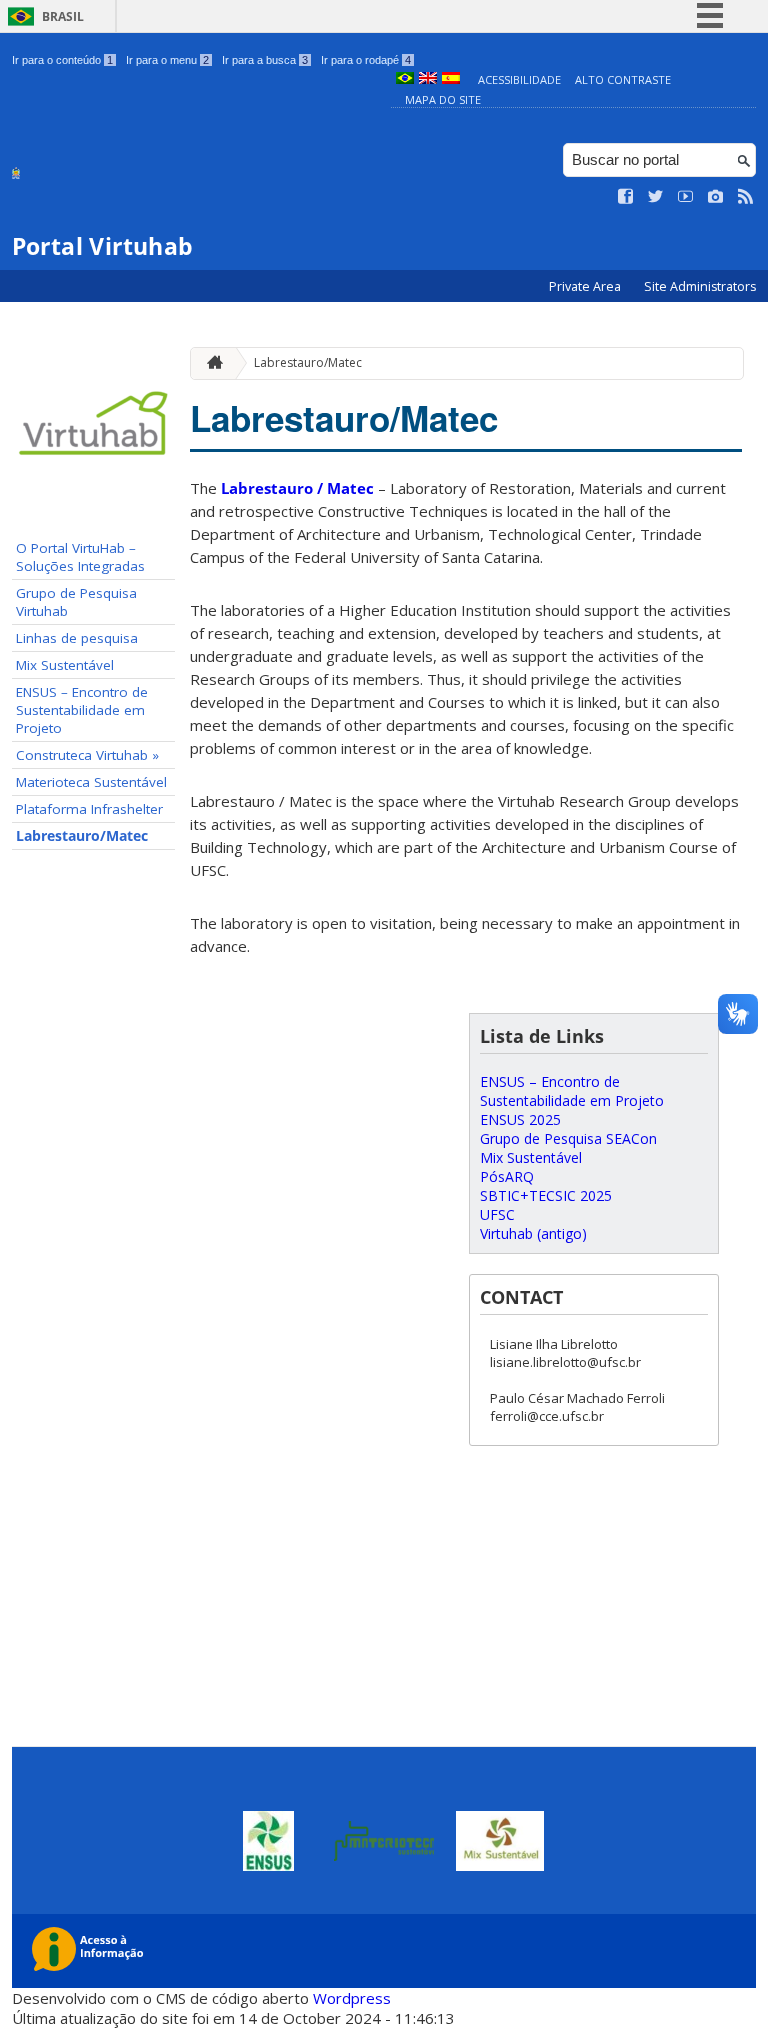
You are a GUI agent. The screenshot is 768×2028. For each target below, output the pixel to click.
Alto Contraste (623, 79)
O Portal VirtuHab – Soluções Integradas (80, 557)
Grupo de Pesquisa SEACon (568, 1138)
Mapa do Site (443, 99)
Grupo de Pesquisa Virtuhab (76, 602)
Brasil (63, 16)
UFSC (497, 1214)
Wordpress (352, 1998)
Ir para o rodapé (366, 60)
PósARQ (507, 1176)
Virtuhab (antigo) (533, 1233)
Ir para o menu (167, 60)
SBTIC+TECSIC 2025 (546, 1195)
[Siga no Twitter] (656, 197)
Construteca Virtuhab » (87, 755)
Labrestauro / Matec (297, 488)
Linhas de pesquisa (77, 638)
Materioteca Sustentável (91, 782)
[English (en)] (428, 79)
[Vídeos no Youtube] (686, 197)
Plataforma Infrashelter (89, 809)
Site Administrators (700, 286)
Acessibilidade (519, 79)
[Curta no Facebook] (626, 197)
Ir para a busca (265, 60)
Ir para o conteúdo (62, 60)
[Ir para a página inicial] (210, 363)
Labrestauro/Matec (82, 836)
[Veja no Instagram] (716, 197)
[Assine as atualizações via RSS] (746, 197)
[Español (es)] (451, 79)
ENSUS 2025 (520, 1119)
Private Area (586, 286)
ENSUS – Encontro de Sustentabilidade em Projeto (82, 710)
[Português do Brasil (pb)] (405, 79)
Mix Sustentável (65, 665)
